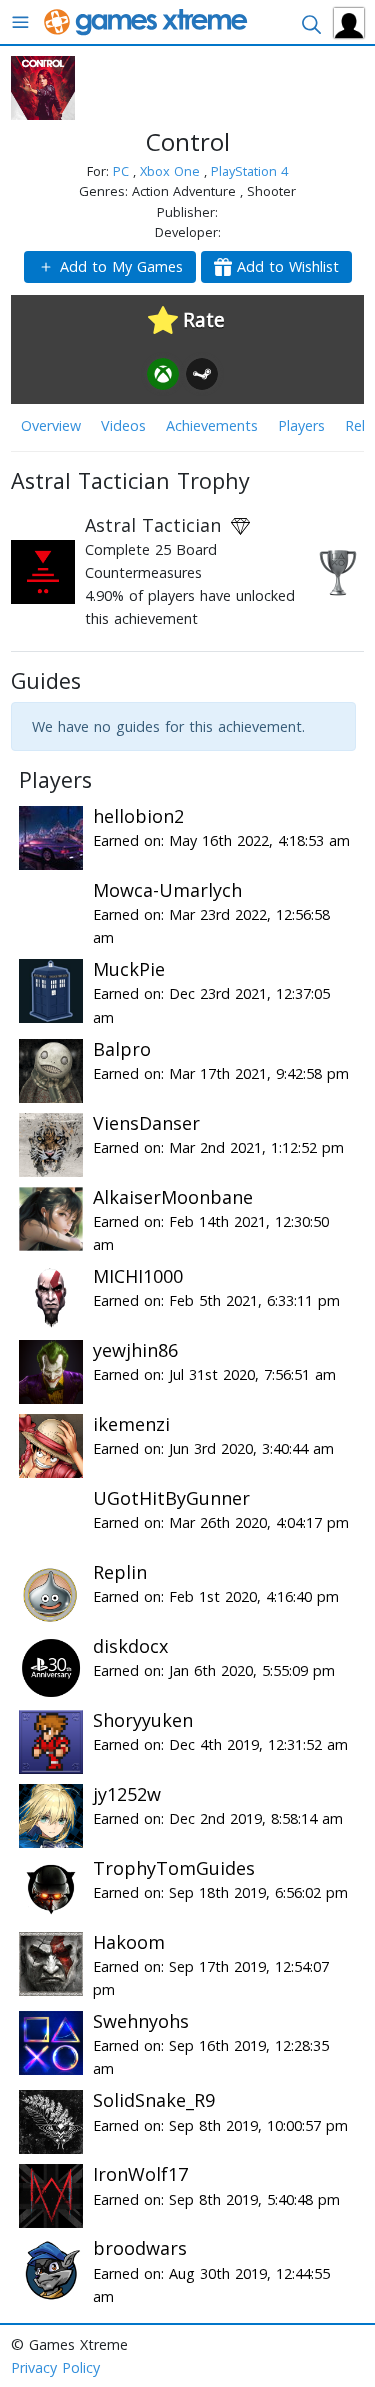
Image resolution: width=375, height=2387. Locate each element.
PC (123, 171)
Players (301, 425)
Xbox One (172, 171)
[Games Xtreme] (147, 20)
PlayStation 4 (249, 171)
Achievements (212, 425)
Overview (51, 425)
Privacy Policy (55, 2367)
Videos (123, 425)
